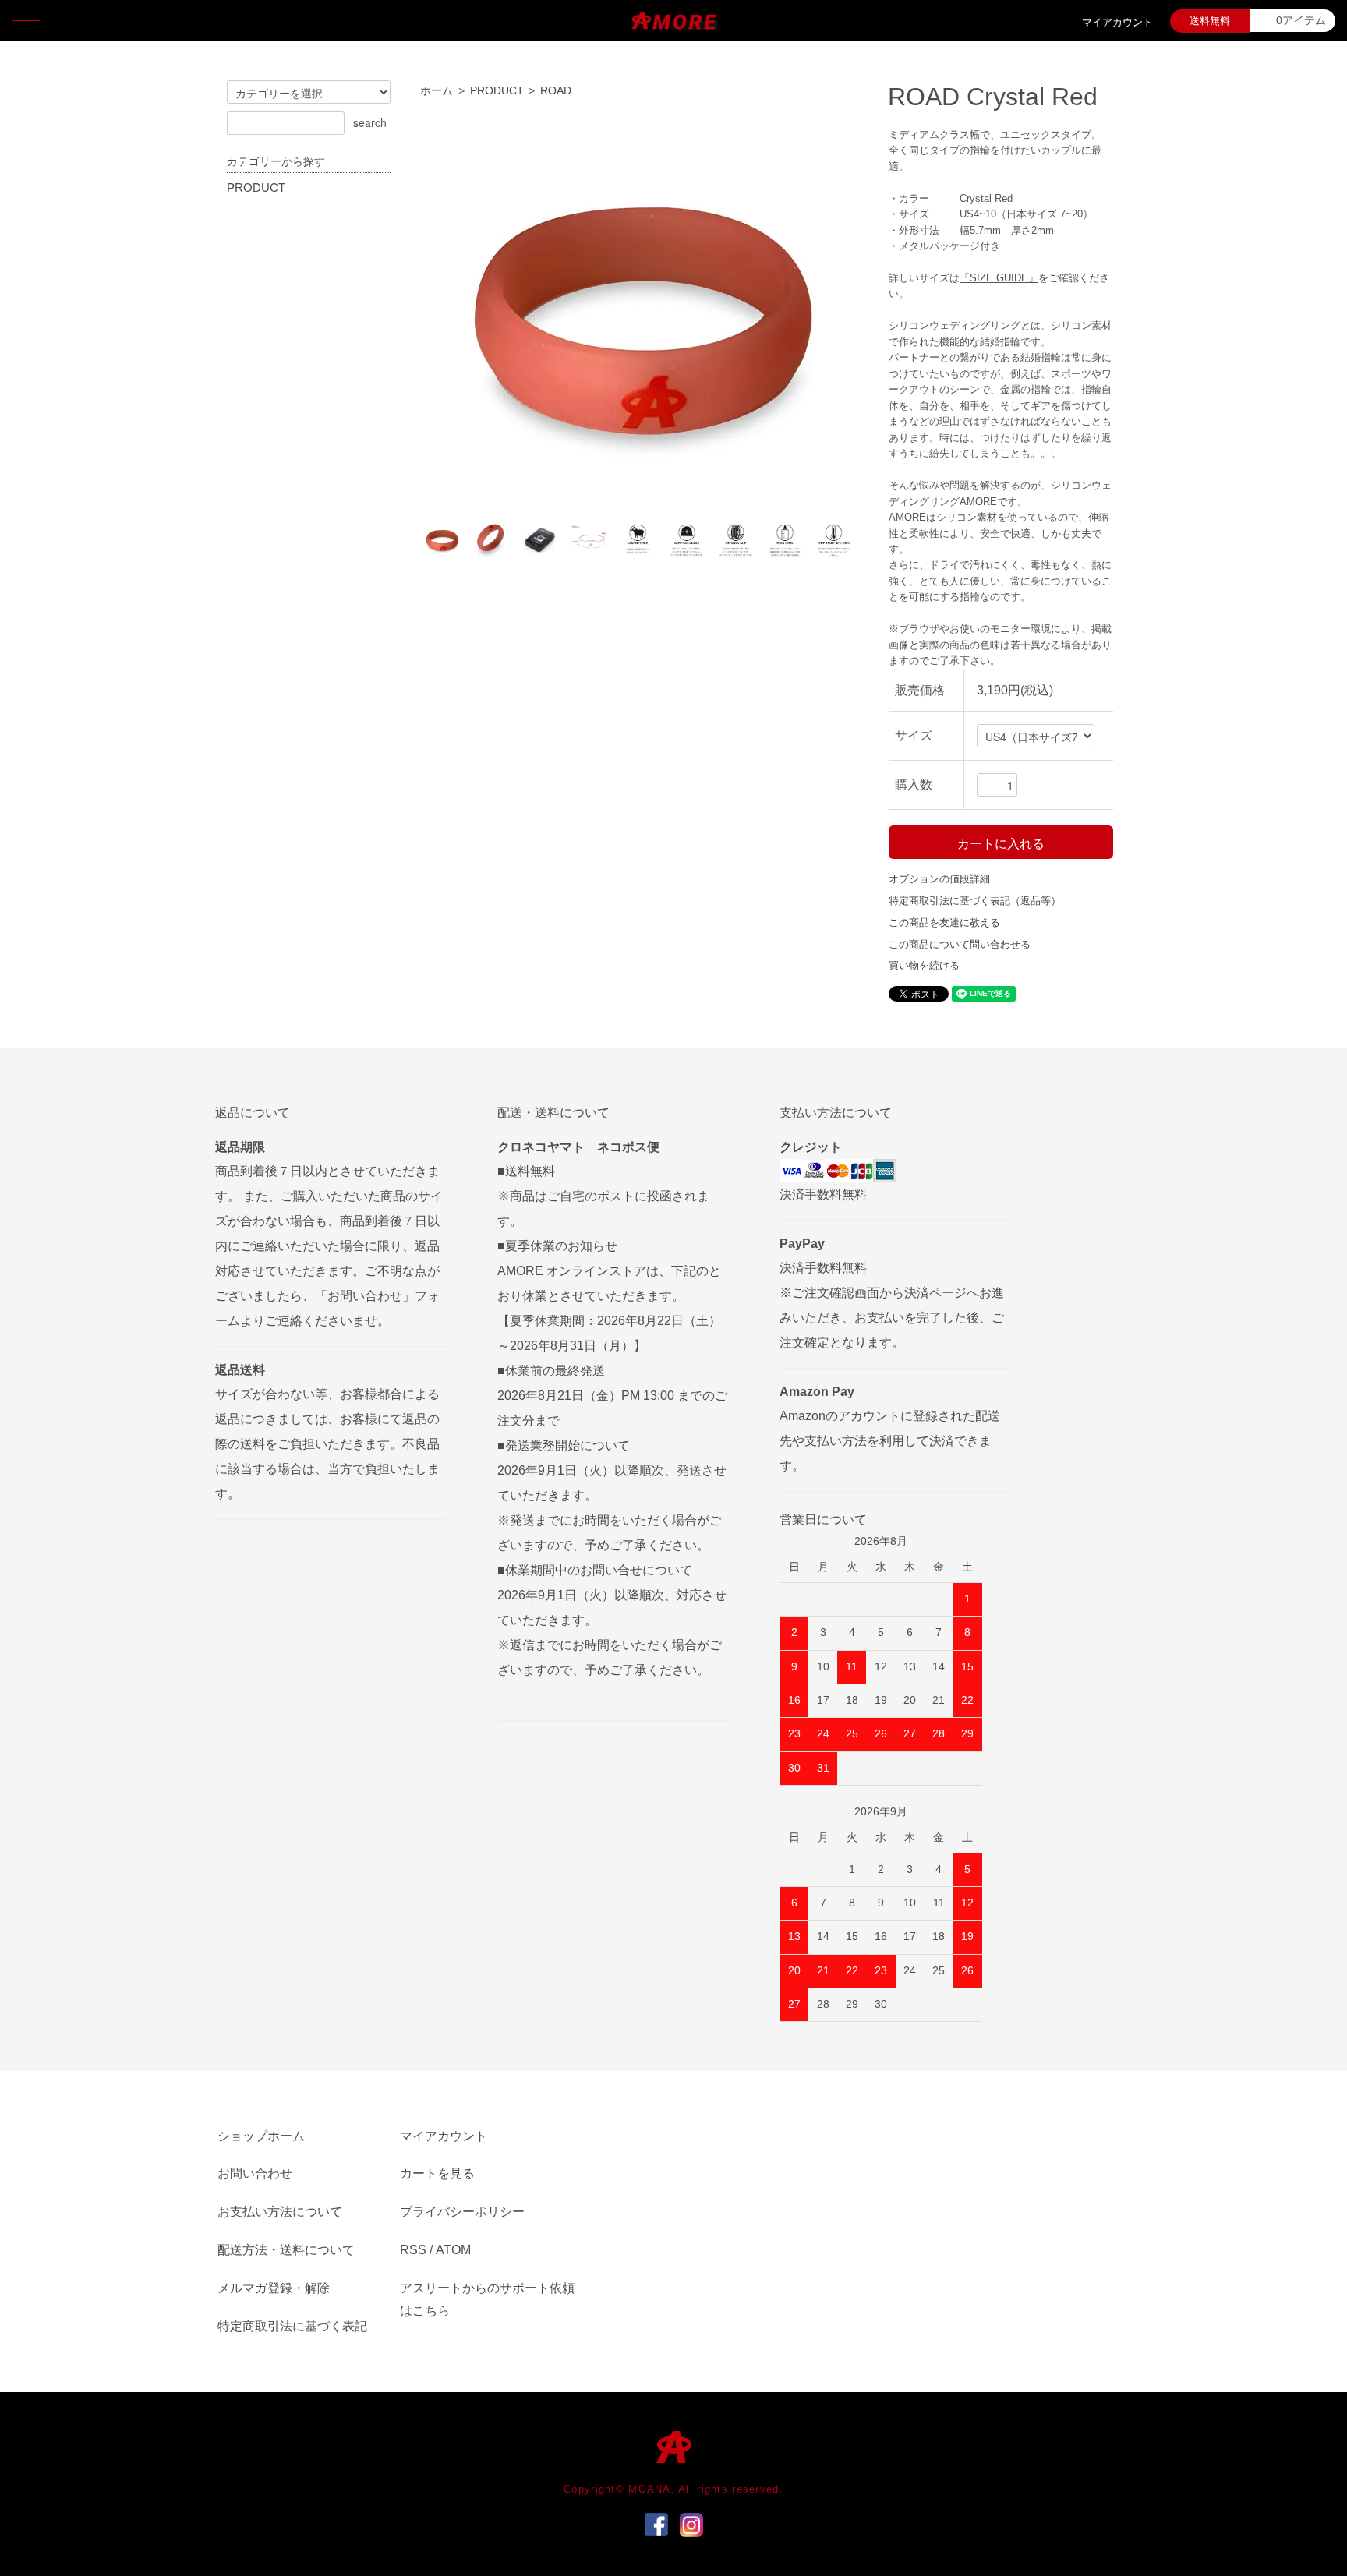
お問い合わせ (255, 2173)
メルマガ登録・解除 (274, 2288)
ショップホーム (261, 2136)
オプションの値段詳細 (939, 879)
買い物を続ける (924, 965)
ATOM (453, 2250)
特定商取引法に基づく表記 (292, 2326)
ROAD (556, 91)
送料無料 (1210, 21)
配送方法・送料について (286, 2250)
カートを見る (437, 2173)
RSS (413, 2250)
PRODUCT (497, 91)
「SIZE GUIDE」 (999, 278)
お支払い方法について (280, 2212)
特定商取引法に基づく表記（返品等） (975, 901)
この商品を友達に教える (944, 922)
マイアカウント (1117, 22)
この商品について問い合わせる (960, 944)
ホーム (437, 91)
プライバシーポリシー (462, 2212)
